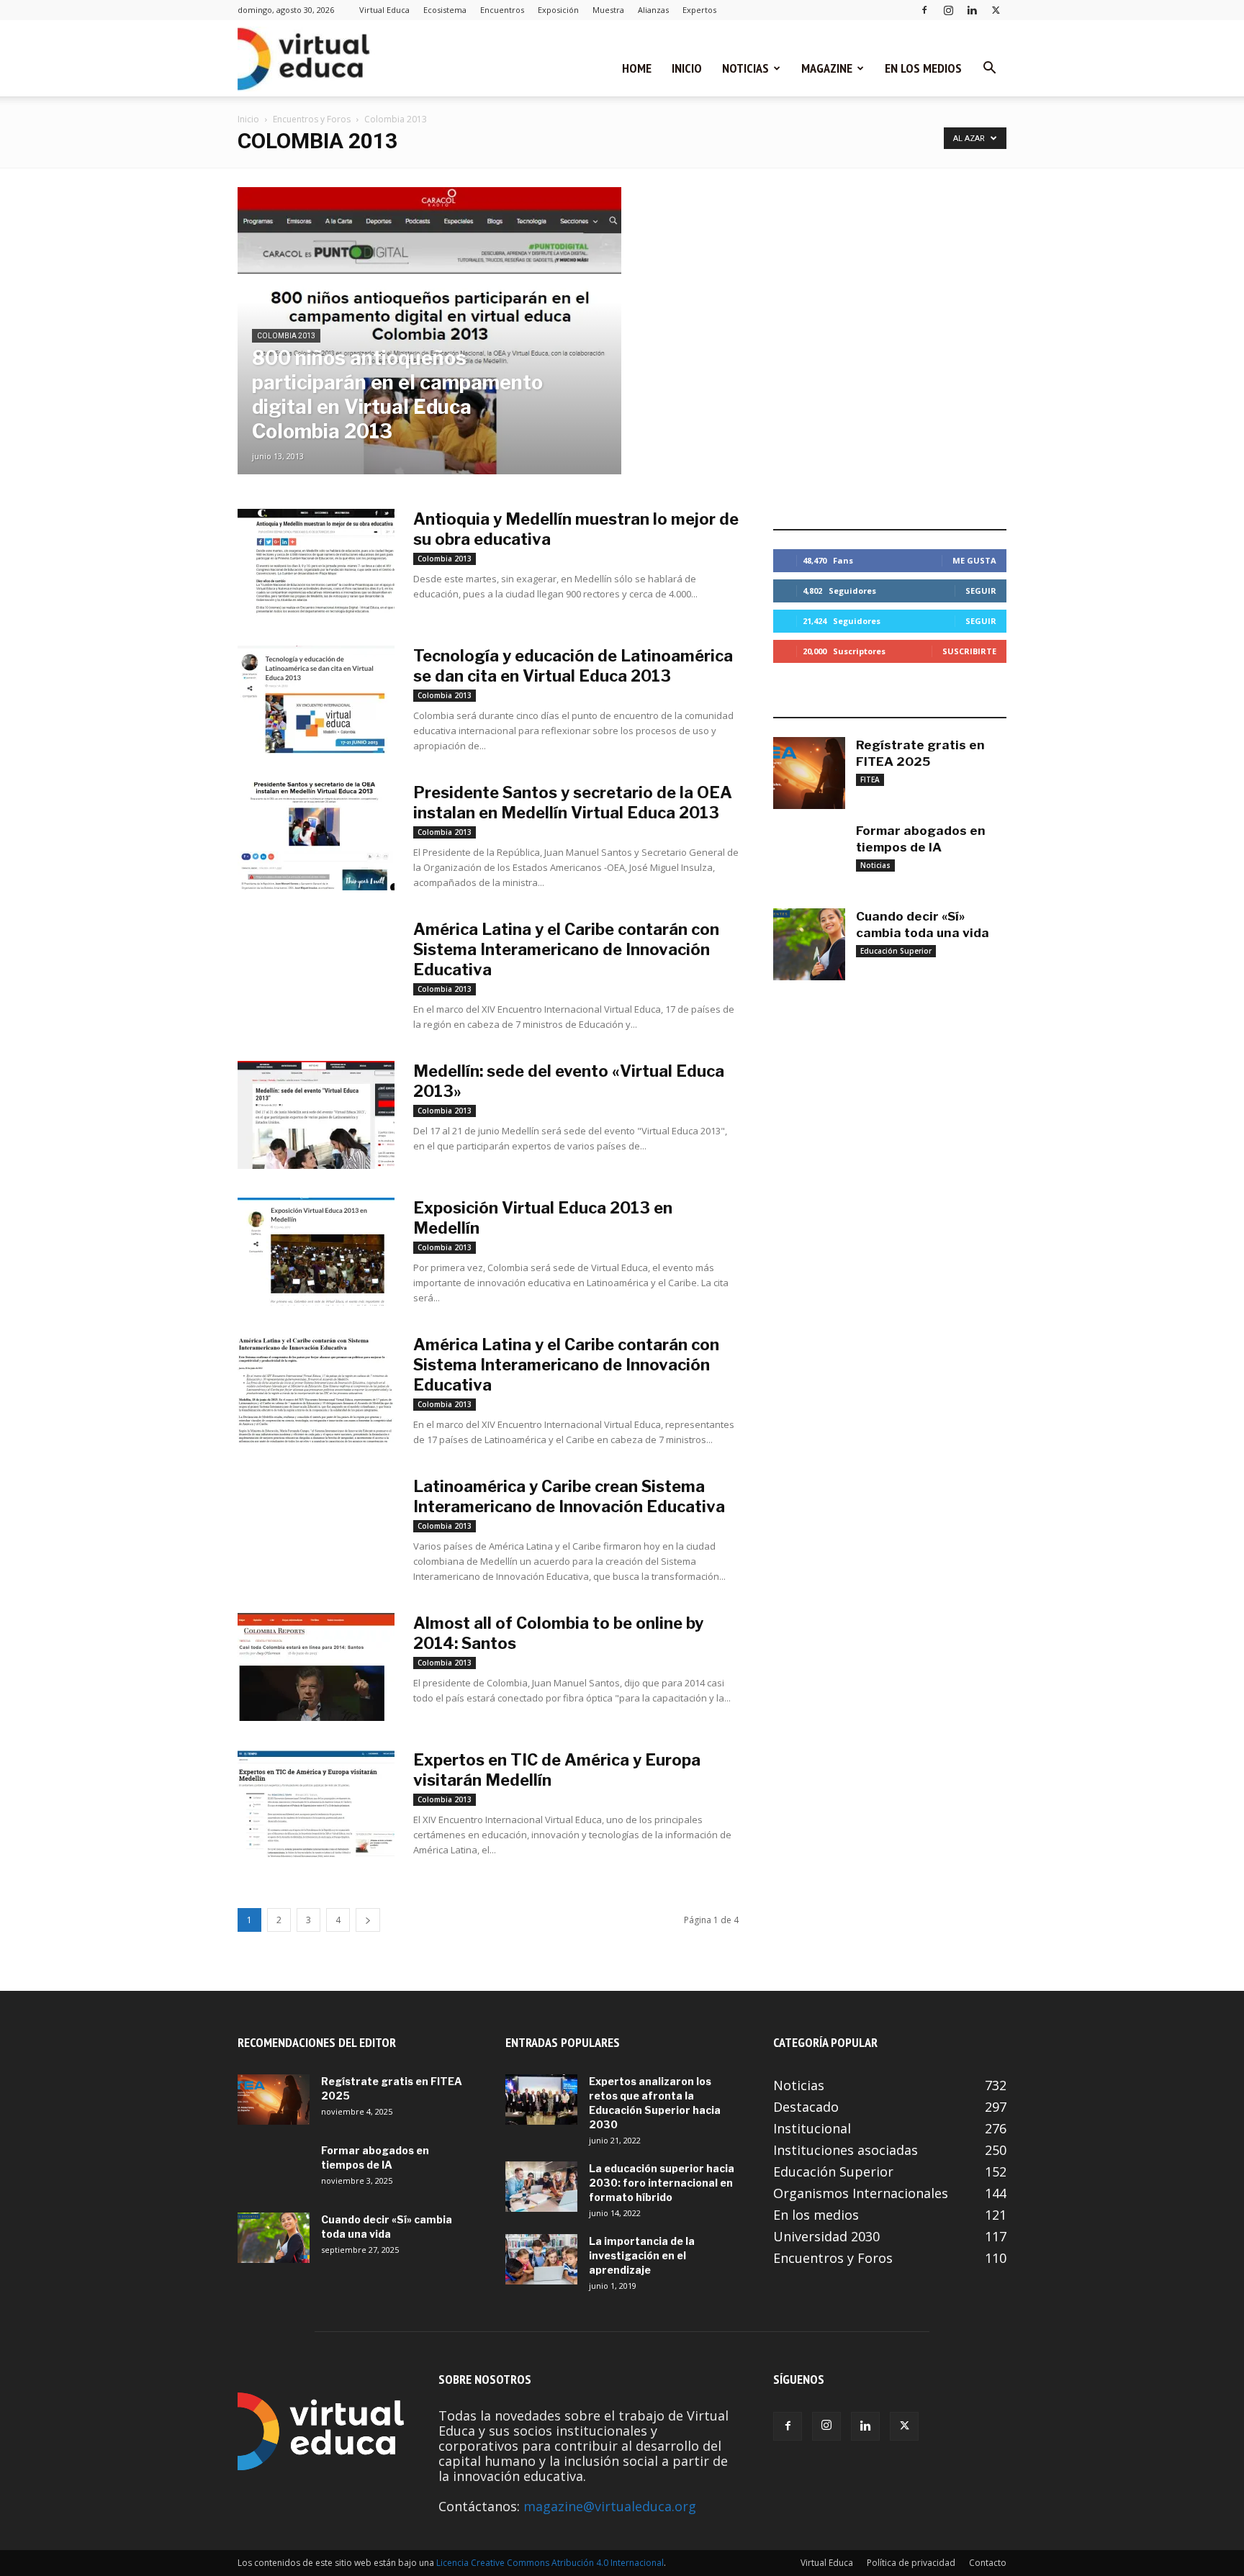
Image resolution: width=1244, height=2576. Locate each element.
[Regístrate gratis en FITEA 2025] (809, 773)
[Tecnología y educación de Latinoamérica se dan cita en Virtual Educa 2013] (316, 700)
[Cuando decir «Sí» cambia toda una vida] (809, 944)
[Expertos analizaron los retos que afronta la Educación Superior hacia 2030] (541, 2100)
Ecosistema (445, 10)
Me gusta (974, 560)
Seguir (981, 591)
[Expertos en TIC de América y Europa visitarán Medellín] (316, 1804)
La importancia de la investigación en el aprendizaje (642, 2255)
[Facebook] (924, 10)
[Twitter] (996, 10)
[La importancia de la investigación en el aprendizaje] (541, 2259)
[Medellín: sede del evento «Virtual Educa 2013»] (316, 1115)
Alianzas (653, 10)
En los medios (923, 68)
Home (637, 68)
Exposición (558, 10)
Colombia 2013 (286, 336)
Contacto (988, 2563)
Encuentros (502, 10)
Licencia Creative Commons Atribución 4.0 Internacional (550, 2563)
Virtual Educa (384, 10)
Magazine (827, 68)
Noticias (745, 68)
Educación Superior (896, 951)
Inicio (687, 68)
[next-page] (368, 1920)
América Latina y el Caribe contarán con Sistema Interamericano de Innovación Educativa (566, 949)
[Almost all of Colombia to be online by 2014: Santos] (316, 1667)
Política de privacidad (911, 2563)
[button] (989, 68)
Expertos (699, 10)
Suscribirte (969, 651)
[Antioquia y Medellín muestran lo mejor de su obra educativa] (316, 563)
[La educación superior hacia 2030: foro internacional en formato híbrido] (541, 2187)
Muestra (608, 10)
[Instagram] (948, 10)
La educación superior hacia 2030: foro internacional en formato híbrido (662, 2183)
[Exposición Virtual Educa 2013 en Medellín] (316, 1252)
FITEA (870, 779)
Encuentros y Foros (312, 119)
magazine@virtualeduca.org (610, 2506)
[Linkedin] (972, 10)
